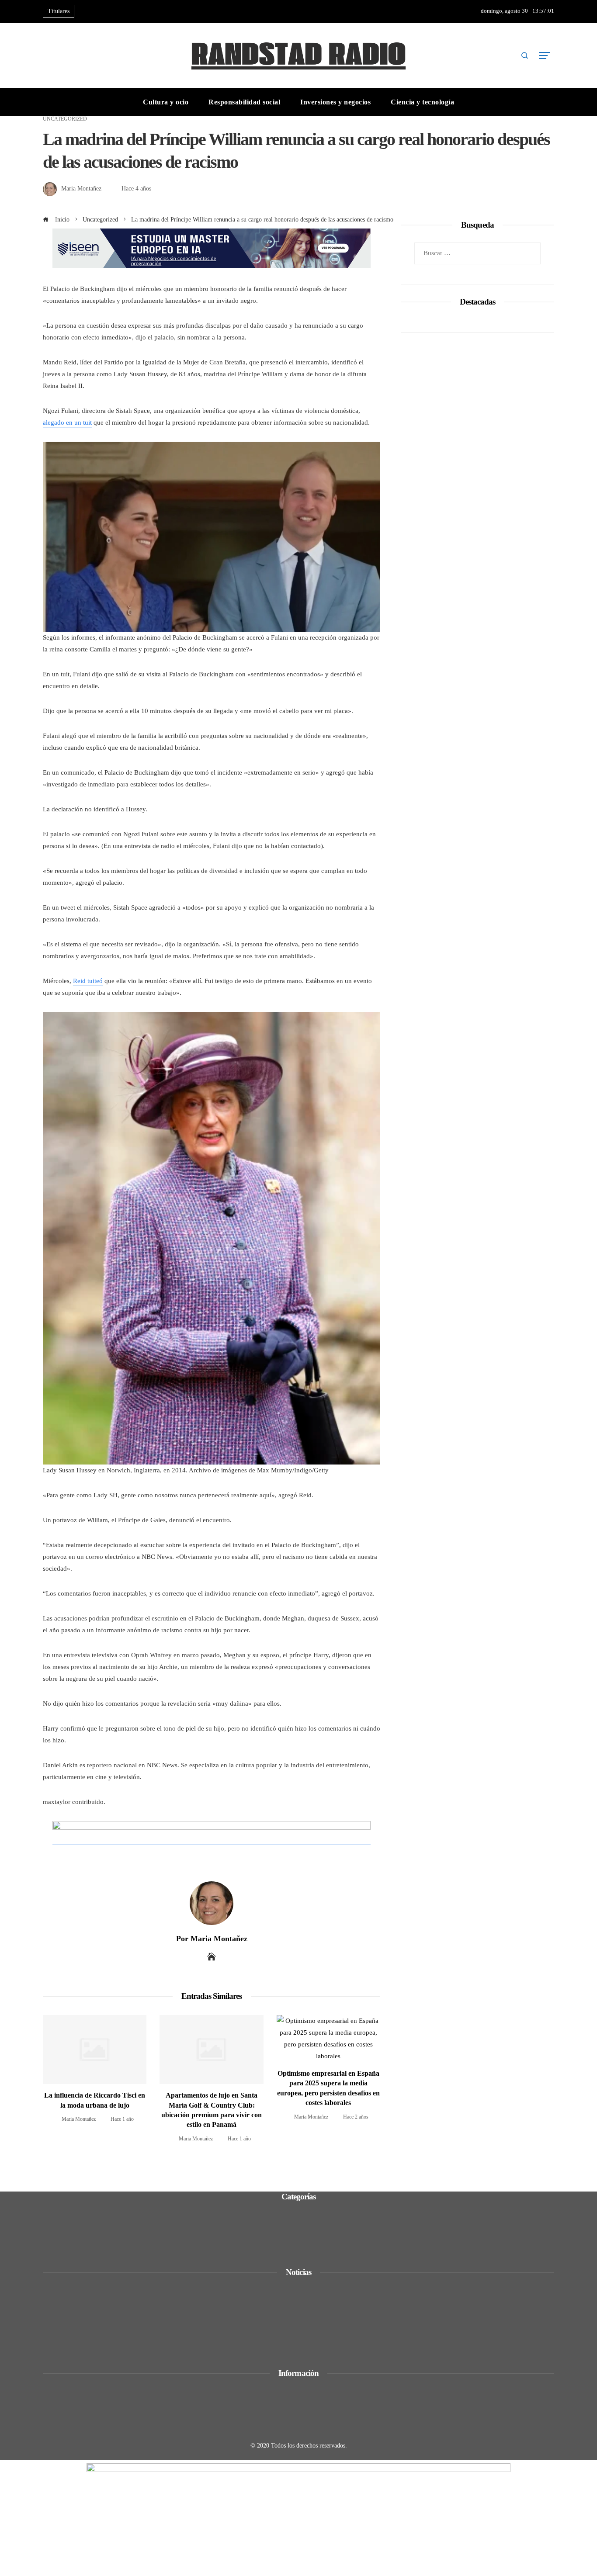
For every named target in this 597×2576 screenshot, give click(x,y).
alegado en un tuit (67, 422)
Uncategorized (65, 119)
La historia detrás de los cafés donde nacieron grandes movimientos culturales (168, 2319)
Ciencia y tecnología (82, 2212)
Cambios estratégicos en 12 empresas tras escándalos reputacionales (154, 2295)
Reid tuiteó (88, 981)
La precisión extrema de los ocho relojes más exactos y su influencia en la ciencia (172, 2343)
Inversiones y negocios (85, 2236)
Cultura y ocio (73, 2224)
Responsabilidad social (85, 2248)
